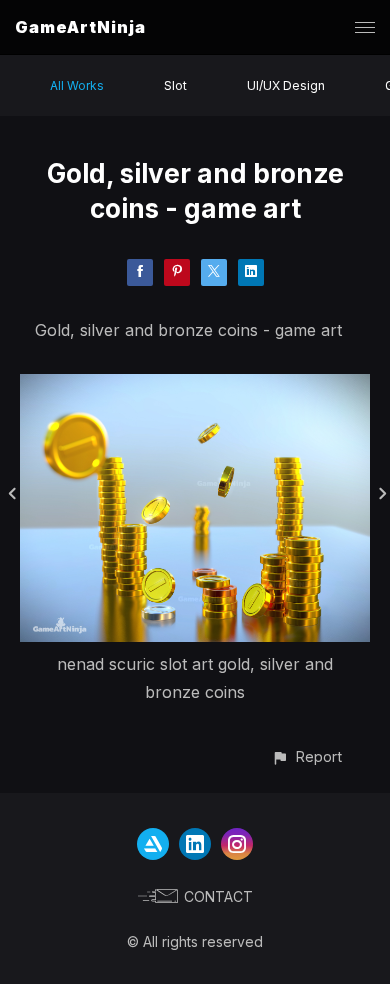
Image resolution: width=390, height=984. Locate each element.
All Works (77, 85)
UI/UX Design (286, 85)
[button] (306, 756)
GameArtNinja (80, 27)
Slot (175, 85)
